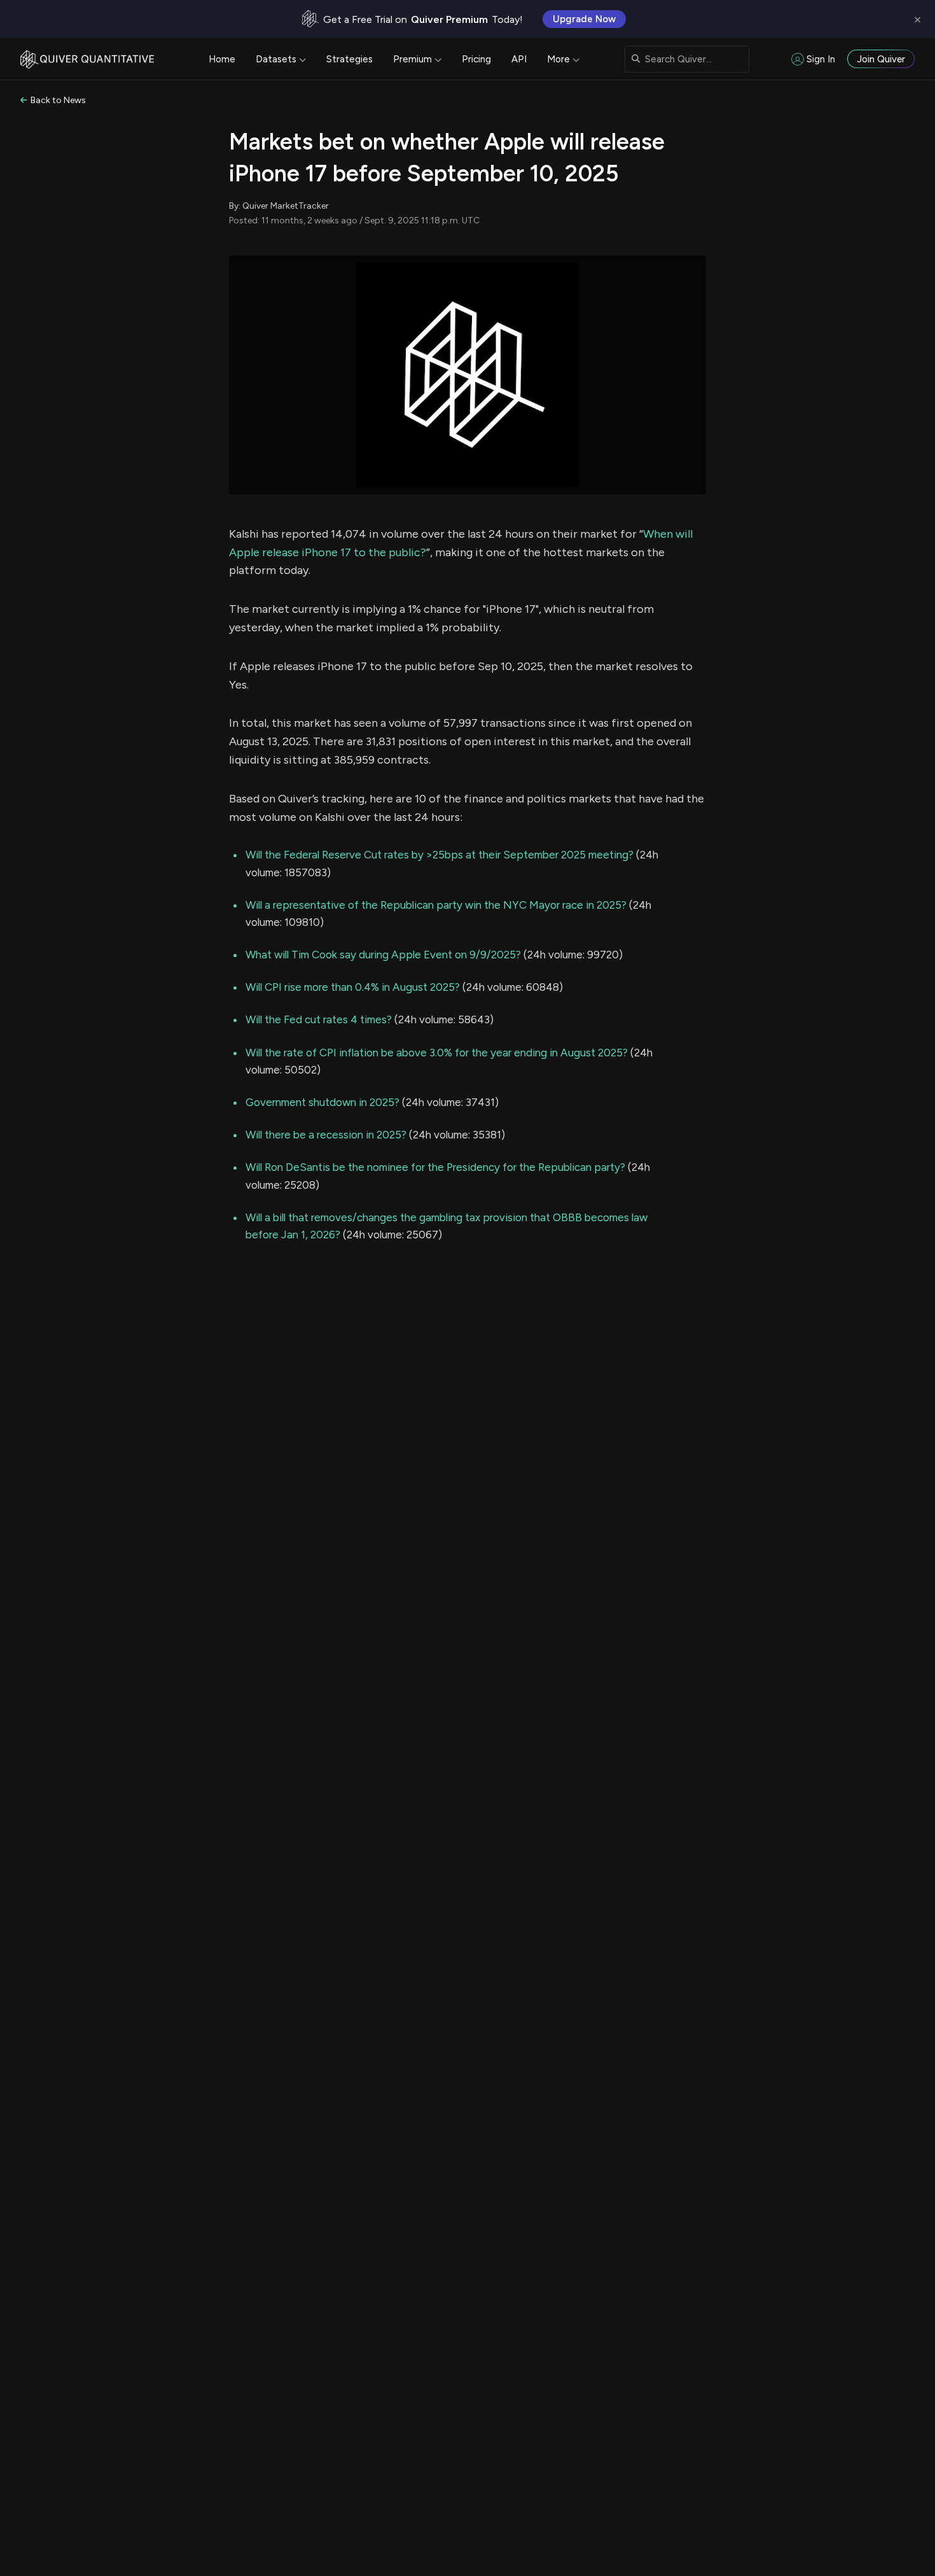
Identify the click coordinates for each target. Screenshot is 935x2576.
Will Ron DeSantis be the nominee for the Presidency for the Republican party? (435, 1167)
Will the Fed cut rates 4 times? (319, 1019)
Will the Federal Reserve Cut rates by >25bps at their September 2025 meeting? (440, 855)
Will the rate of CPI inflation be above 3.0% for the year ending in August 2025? (437, 1053)
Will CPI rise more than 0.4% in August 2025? (353, 987)
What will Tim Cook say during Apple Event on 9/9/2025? (383, 955)
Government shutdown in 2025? (322, 1102)
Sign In (821, 59)
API (519, 59)
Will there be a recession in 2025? (326, 1135)
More (558, 59)
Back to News (58, 100)
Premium (412, 59)
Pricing (476, 59)
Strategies (350, 59)
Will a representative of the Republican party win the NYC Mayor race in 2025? (436, 905)
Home (222, 59)
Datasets (276, 59)
